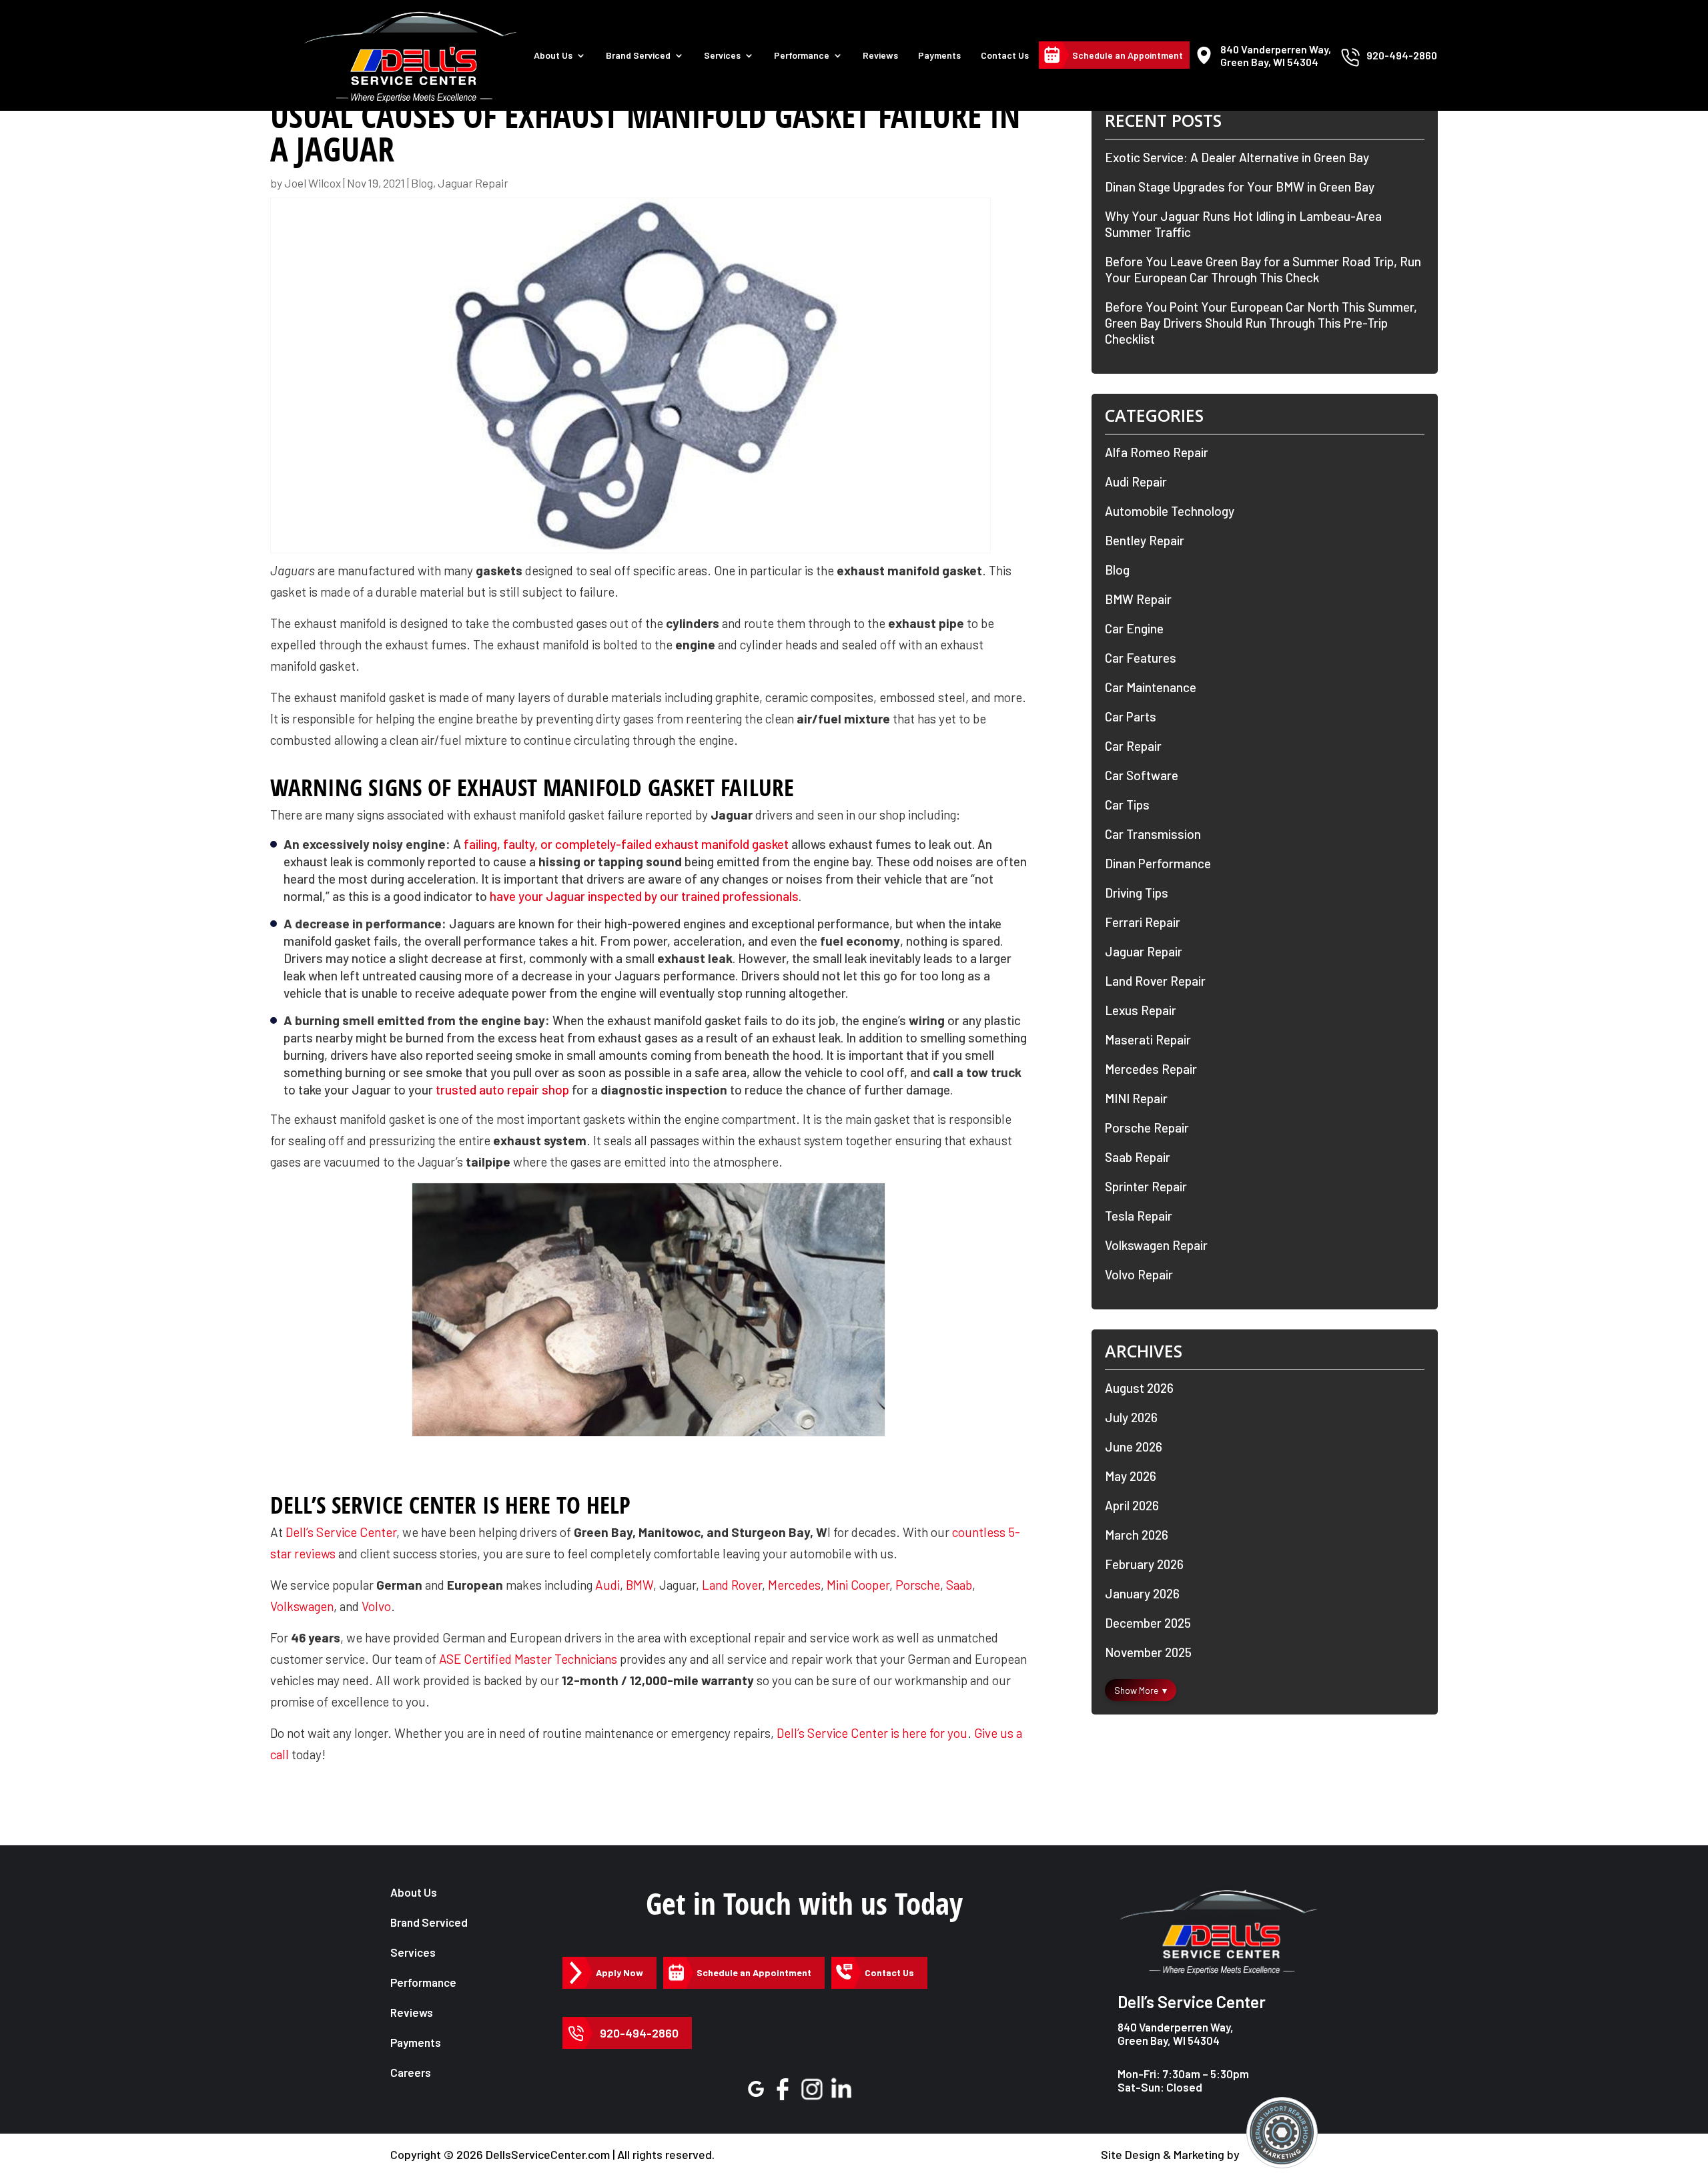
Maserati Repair (1148, 1039)
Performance (802, 55)
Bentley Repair (1145, 540)
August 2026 (1139, 1388)
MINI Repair (1136, 1098)
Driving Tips (1137, 893)
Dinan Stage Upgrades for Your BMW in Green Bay (1240, 187)
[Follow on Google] (756, 2089)
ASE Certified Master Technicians (528, 1659)
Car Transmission (1153, 834)
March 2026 (1137, 1535)
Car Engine (1134, 628)
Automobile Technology (1170, 511)
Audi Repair (1136, 482)
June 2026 (1134, 1447)
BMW (639, 1585)
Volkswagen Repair (1156, 1245)
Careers (411, 2072)
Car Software (1142, 775)
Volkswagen (302, 1606)
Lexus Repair (1141, 1010)
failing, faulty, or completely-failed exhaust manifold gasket (626, 844)
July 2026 (1131, 1417)
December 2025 (1148, 1623)
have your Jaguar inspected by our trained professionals (644, 896)
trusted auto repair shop (502, 1090)
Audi (607, 1585)
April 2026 (1132, 1505)
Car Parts (1131, 716)
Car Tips (1127, 805)
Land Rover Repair (1155, 981)
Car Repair (1133, 746)
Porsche (918, 1585)
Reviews (880, 55)
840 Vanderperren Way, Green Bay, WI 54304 (1176, 2034)
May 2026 (1131, 1476)
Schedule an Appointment (1128, 55)
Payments (939, 55)
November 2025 (1148, 1652)
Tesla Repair (1139, 1216)
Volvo (376, 1606)
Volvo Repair (1139, 1274)
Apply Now (619, 1972)
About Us (553, 55)
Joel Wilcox (313, 183)
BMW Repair (1138, 599)
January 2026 (1142, 1593)
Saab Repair (1138, 1157)
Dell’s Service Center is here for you (872, 1733)
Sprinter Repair (1146, 1186)
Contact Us (1005, 55)
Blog (422, 183)
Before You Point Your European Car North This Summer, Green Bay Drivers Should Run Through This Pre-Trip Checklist (1261, 323)
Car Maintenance (1151, 687)
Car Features (1141, 658)
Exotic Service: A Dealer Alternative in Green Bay (1237, 157)
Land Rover (732, 1585)
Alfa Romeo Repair (1157, 452)
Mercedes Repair (1151, 1069)
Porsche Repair (1147, 1128)
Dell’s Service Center (341, 1532)
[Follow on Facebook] (782, 2089)
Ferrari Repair (1143, 922)
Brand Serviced (429, 1922)
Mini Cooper (858, 1585)
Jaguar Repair (473, 183)
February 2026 (1144, 1564)
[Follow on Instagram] (812, 2089)
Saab (959, 1585)
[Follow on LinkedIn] (842, 2089)
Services (722, 55)
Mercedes (794, 1585)
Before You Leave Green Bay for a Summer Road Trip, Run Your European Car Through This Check (1263, 269)
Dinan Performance (1158, 863)
